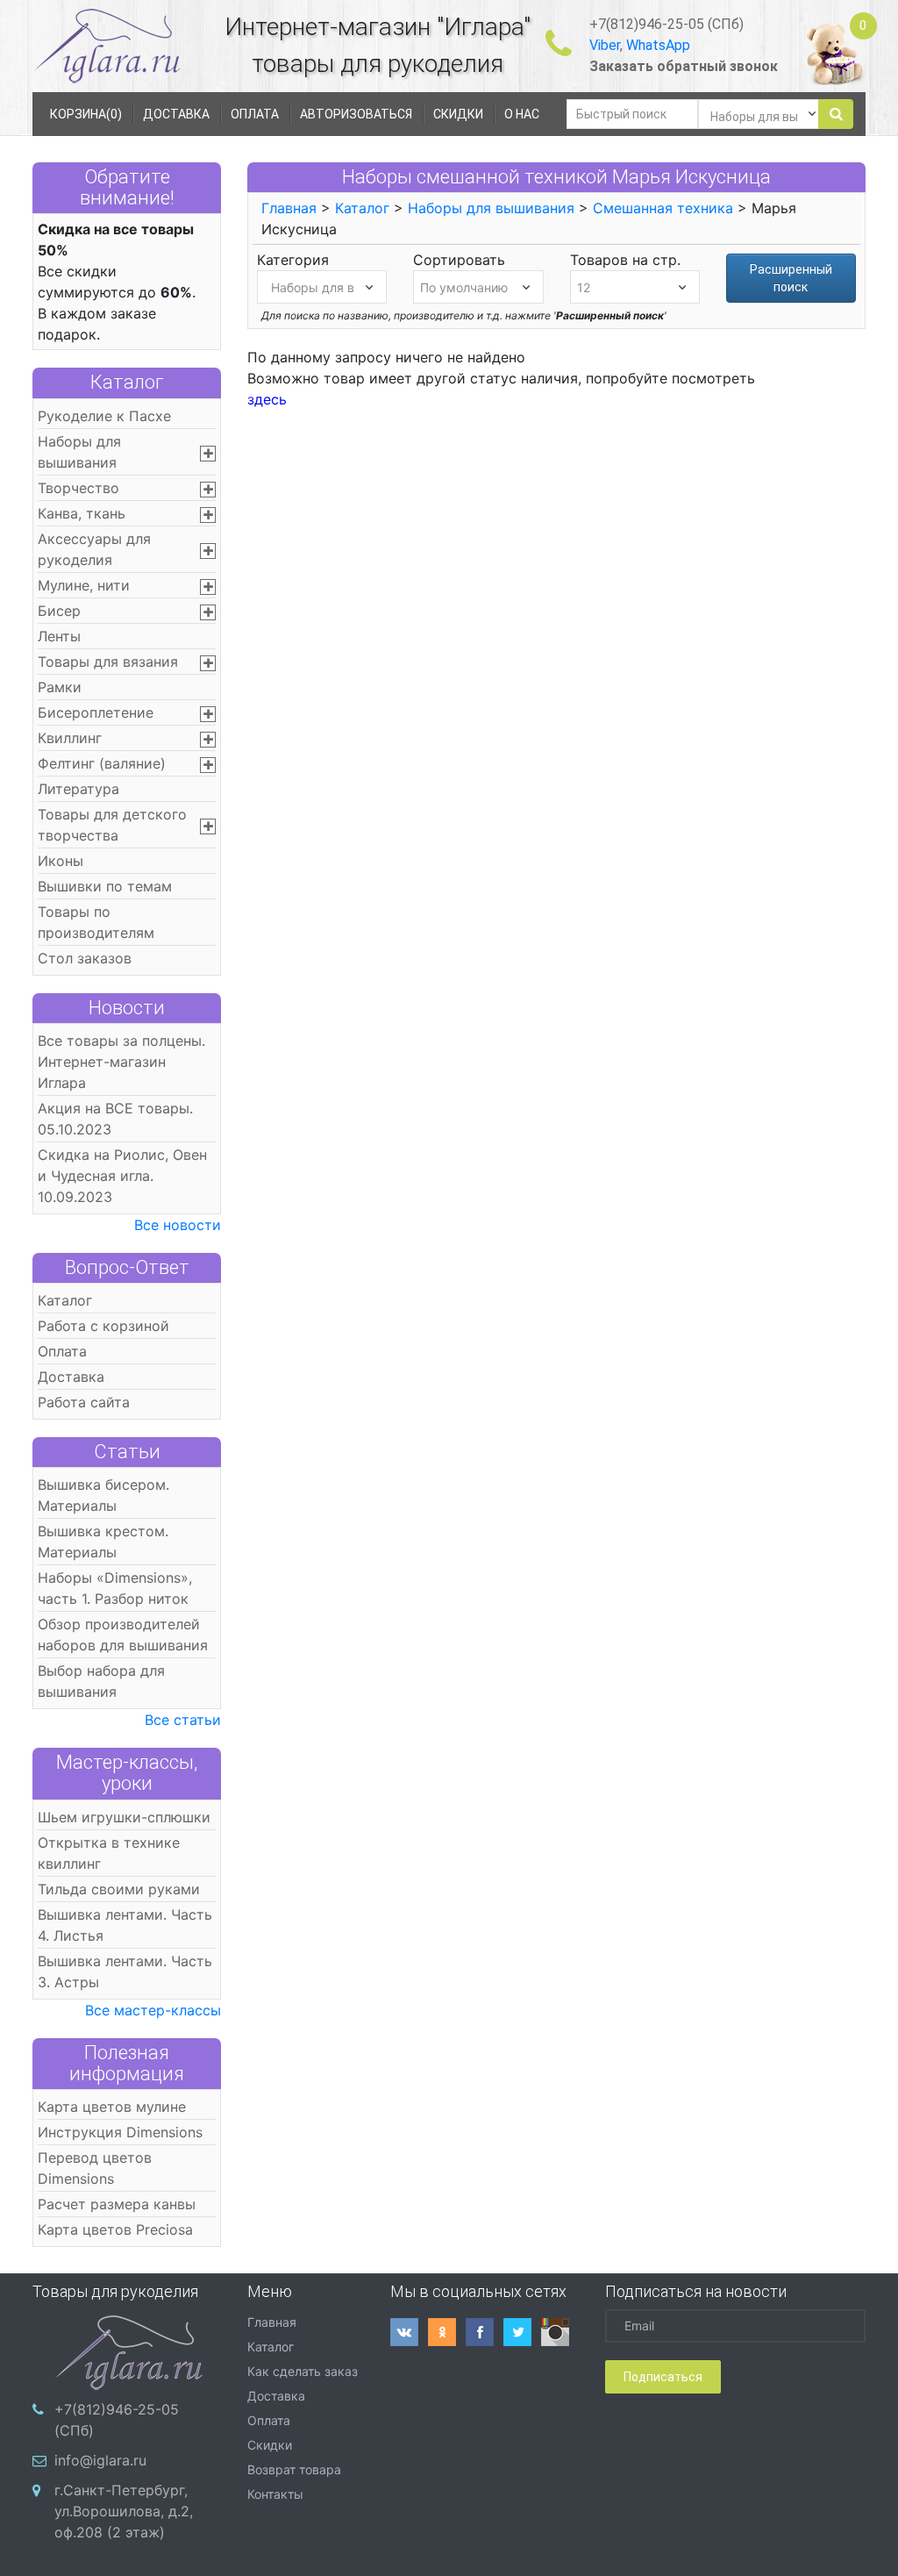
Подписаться (663, 2377)
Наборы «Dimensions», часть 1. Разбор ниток (115, 1588)
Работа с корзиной (103, 1326)
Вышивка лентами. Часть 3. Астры (125, 1971)
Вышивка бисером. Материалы (103, 1495)
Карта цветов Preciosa (115, 2229)
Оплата (62, 1351)
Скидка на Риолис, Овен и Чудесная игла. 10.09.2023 (122, 1176)
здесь (267, 399)
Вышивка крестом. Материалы (103, 1542)
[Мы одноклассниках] (447, 2332)
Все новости (178, 1225)
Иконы (61, 861)
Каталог (127, 382)
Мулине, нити (84, 585)
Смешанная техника (663, 208)
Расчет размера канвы (117, 2204)
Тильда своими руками (119, 1889)
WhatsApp (658, 45)
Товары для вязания (108, 662)
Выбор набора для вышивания (101, 1681)
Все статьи (183, 1720)
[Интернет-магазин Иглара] (91, 45)
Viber (605, 45)
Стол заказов (85, 958)
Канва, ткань (82, 513)
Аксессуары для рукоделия (94, 549)
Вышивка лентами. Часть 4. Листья (125, 1925)
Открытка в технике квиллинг (109, 1853)
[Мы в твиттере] (522, 2332)
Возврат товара (294, 2469)
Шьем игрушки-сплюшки (124, 1817)
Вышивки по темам (105, 886)
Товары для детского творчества (112, 825)
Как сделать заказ (303, 2371)
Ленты (59, 636)
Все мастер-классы (153, 2010)
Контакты (275, 2494)
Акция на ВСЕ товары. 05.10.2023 (115, 1119)
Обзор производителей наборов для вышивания (123, 1635)
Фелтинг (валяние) (102, 763)
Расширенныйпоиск (791, 278)
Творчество (78, 488)
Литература (78, 789)
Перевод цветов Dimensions (95, 2168)
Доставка (71, 1377)
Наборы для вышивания (79, 452)
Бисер (59, 611)
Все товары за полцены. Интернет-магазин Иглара (121, 1062)
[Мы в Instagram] (560, 2332)
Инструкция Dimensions (120, 2132)
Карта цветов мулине (112, 2107)
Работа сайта (84, 1402)
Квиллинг (70, 738)
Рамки (60, 687)
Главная (289, 208)
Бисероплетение (96, 712)
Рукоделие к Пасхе (104, 416)
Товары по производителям (96, 922)
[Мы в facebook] (485, 2332)
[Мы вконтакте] (409, 2332)
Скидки (270, 2445)
